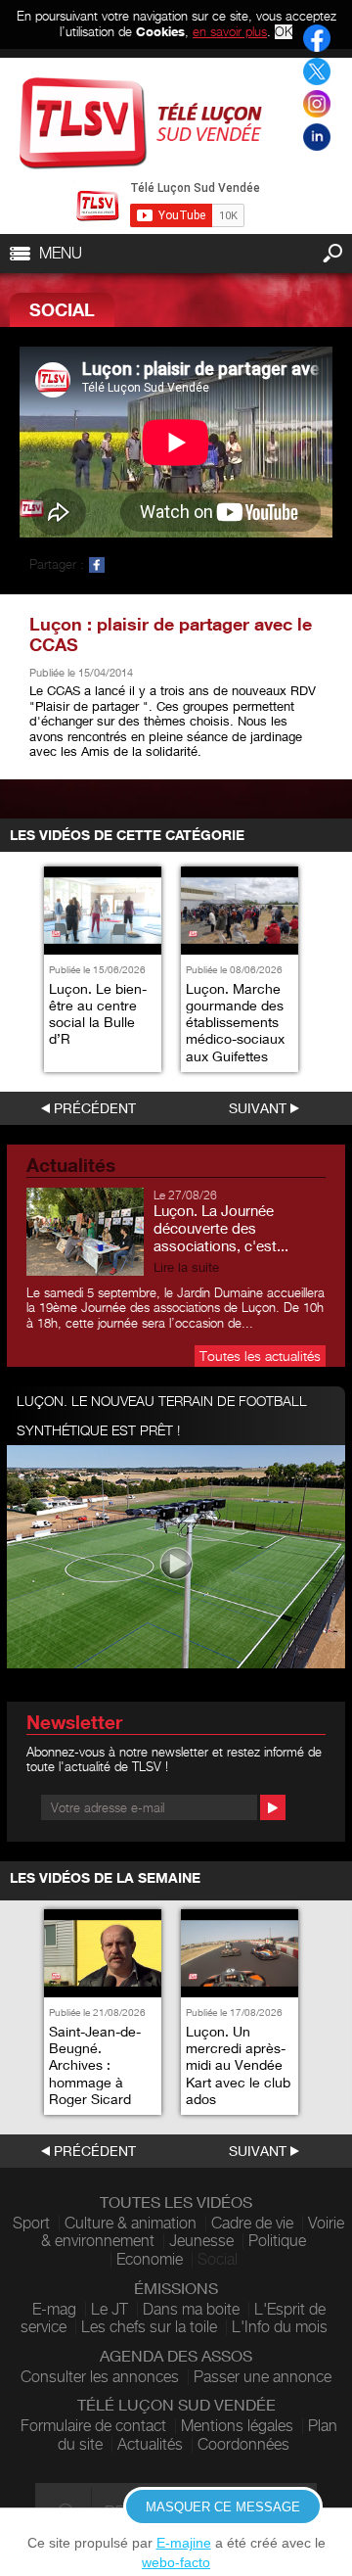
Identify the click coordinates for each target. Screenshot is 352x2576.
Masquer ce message (223, 2507)
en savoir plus (230, 31)
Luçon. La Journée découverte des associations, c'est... (221, 1228)
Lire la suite (186, 1267)
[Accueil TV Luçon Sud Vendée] (141, 123)
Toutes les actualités (260, 1356)
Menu (61, 253)
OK (284, 32)
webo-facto (176, 2562)
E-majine (184, 2543)
